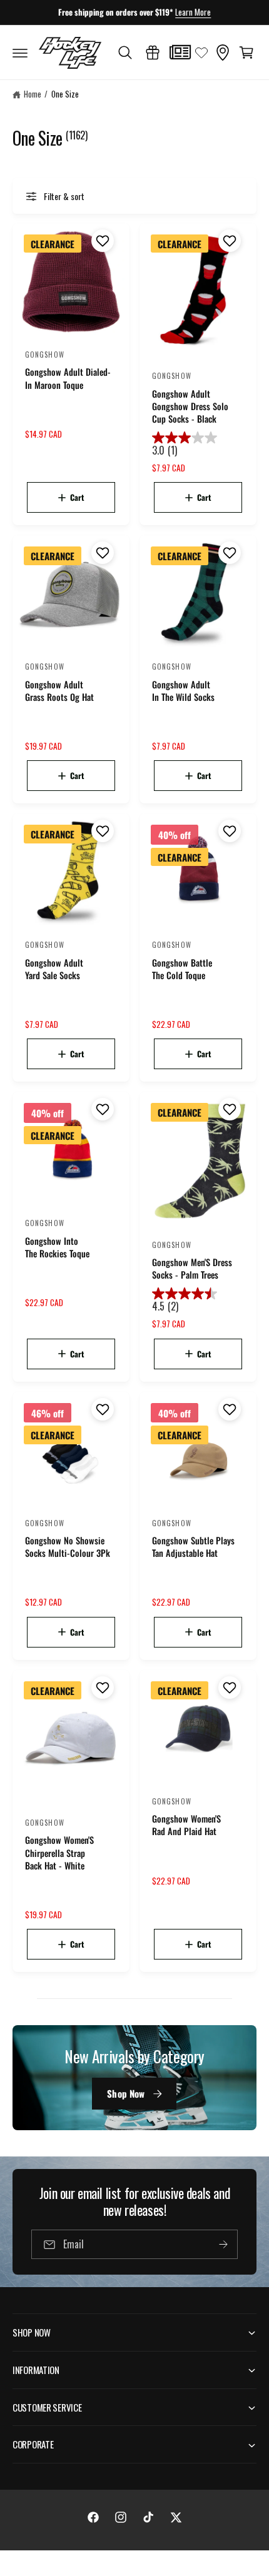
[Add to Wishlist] (101, 241)
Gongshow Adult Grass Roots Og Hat (59, 691)
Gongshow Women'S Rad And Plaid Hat (186, 1825)
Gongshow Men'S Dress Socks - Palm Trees (192, 1269)
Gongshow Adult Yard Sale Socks (54, 969)
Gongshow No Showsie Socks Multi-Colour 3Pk (68, 1547)
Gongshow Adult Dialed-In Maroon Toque (68, 378)
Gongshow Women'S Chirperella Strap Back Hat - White (59, 1853)
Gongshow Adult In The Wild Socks (183, 691)
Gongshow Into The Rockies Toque (57, 1247)
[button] (20, 53)
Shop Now (126, 2093)
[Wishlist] (201, 53)
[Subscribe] (223, 2244)
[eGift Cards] (153, 53)
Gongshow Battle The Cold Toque (182, 969)
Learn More (193, 12)
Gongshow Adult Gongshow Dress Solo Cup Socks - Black (190, 406)
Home (33, 94)
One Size (65, 94)
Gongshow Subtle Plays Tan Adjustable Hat (193, 1547)
